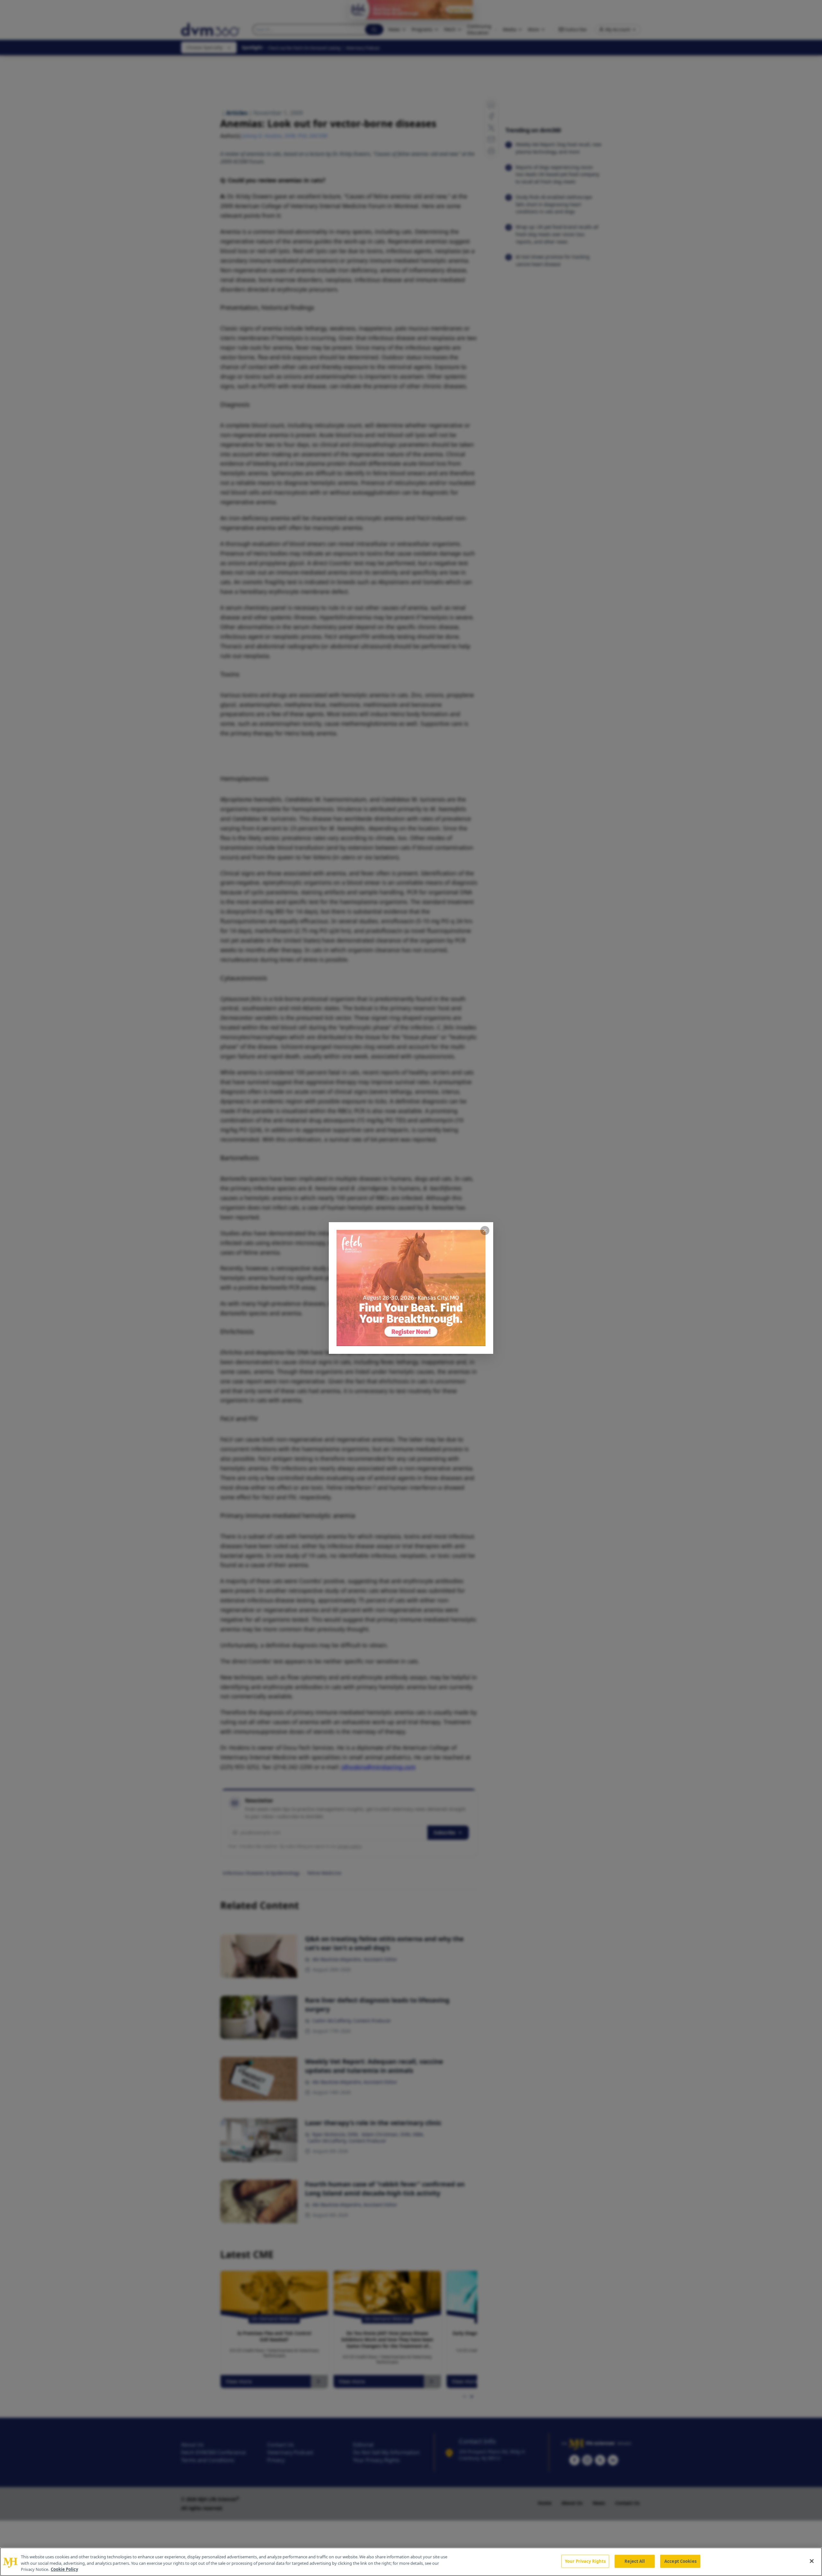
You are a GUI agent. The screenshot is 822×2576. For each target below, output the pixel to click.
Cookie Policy (64, 2569)
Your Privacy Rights (585, 2561)
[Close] (812, 2561)
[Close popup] (485, 1231)
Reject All (635, 2561)
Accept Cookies (680, 2561)
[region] (411, 2562)
